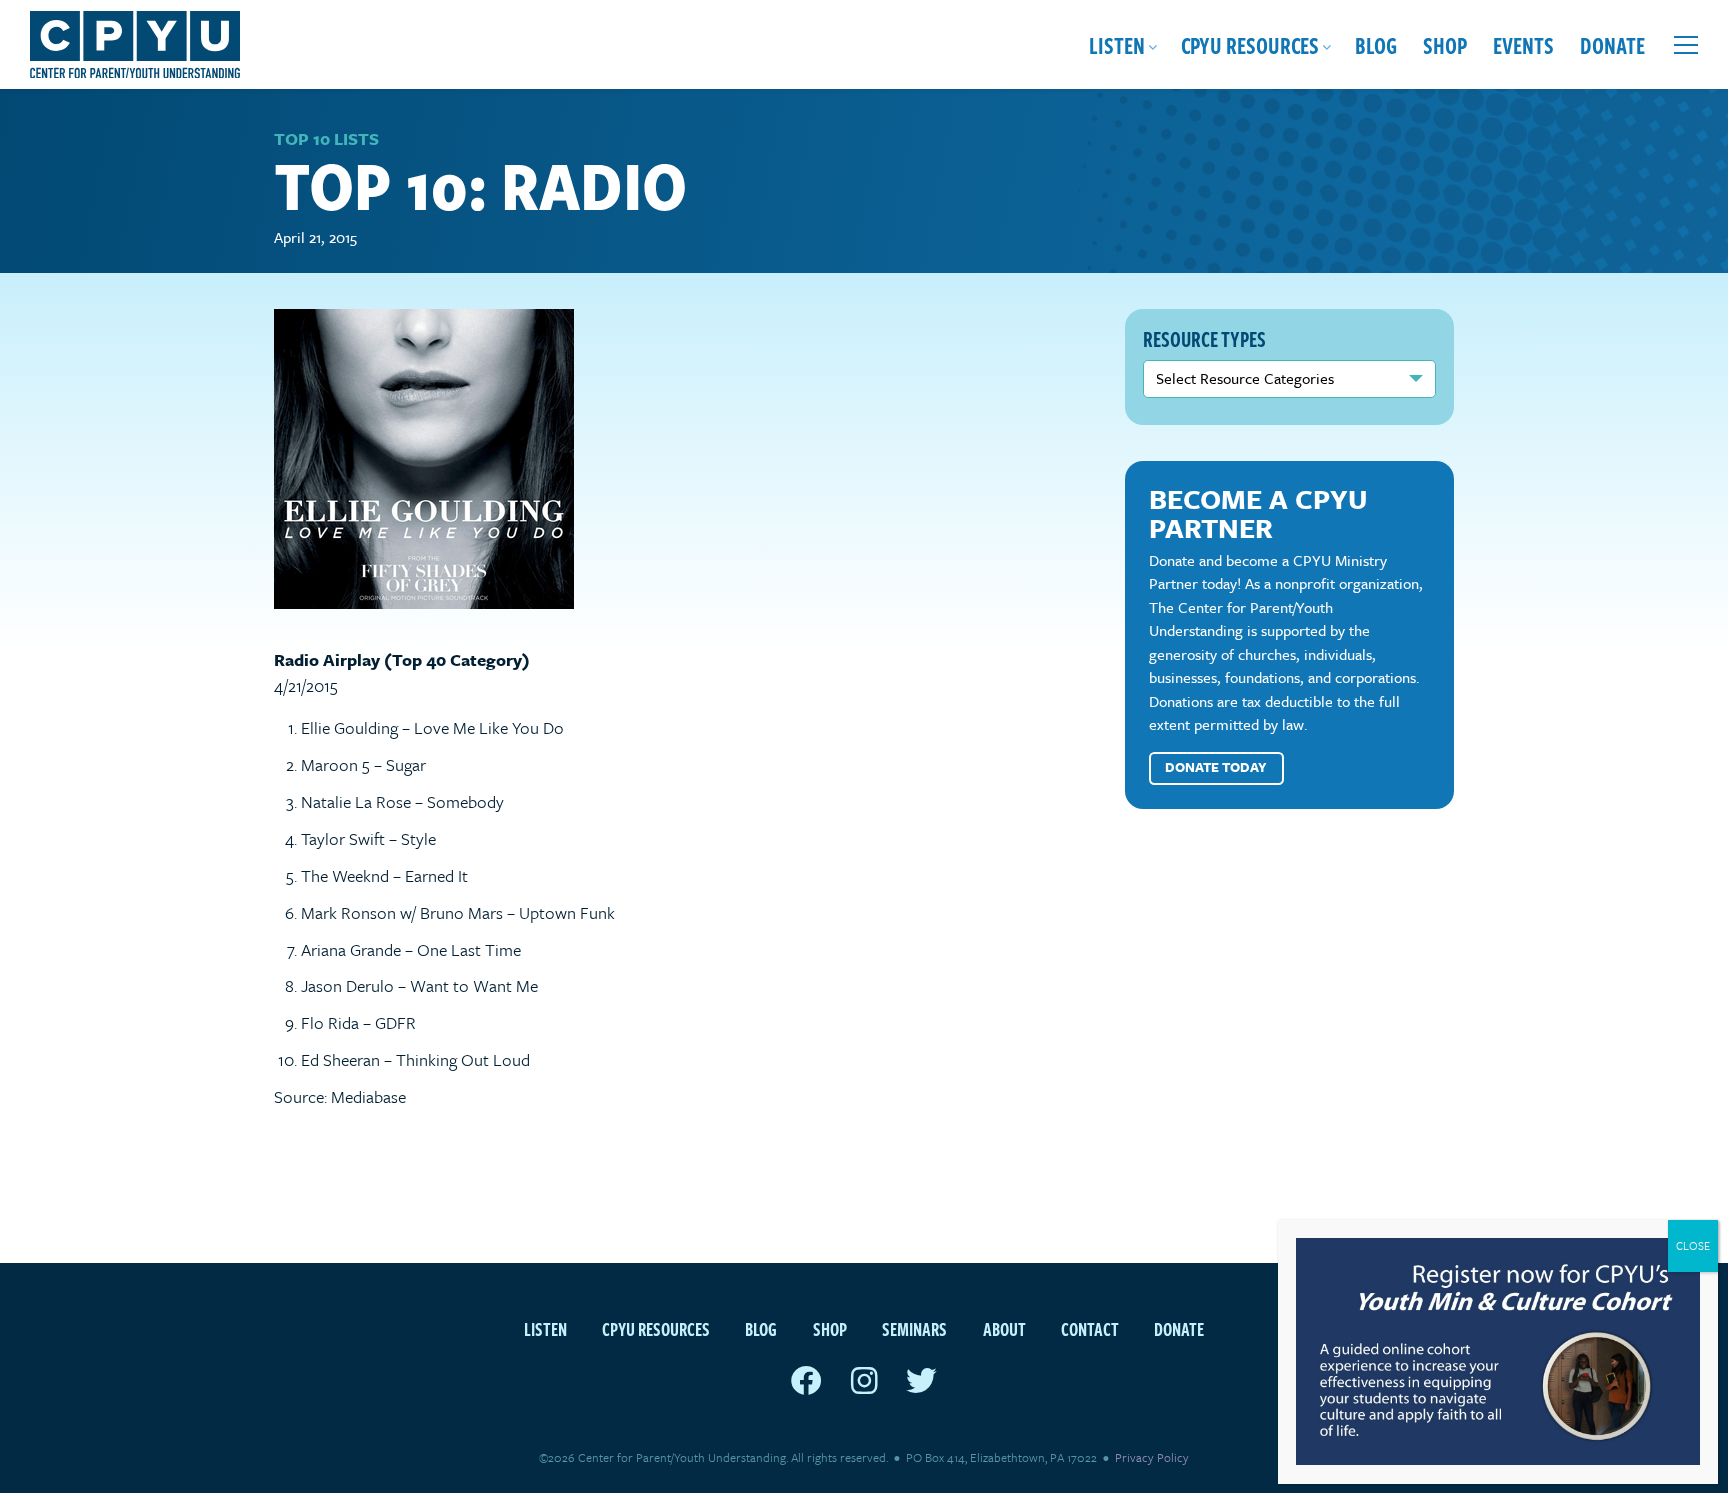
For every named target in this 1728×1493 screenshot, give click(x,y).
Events (1523, 44)
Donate (1612, 44)
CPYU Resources (1250, 44)
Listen (1117, 44)
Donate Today (1216, 767)
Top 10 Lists (326, 138)
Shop (1445, 44)
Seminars (914, 1328)
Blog (1376, 44)
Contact (1090, 1328)
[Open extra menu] (1686, 45)
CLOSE (1693, 1245)
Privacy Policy (1152, 1457)
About (1004, 1328)
